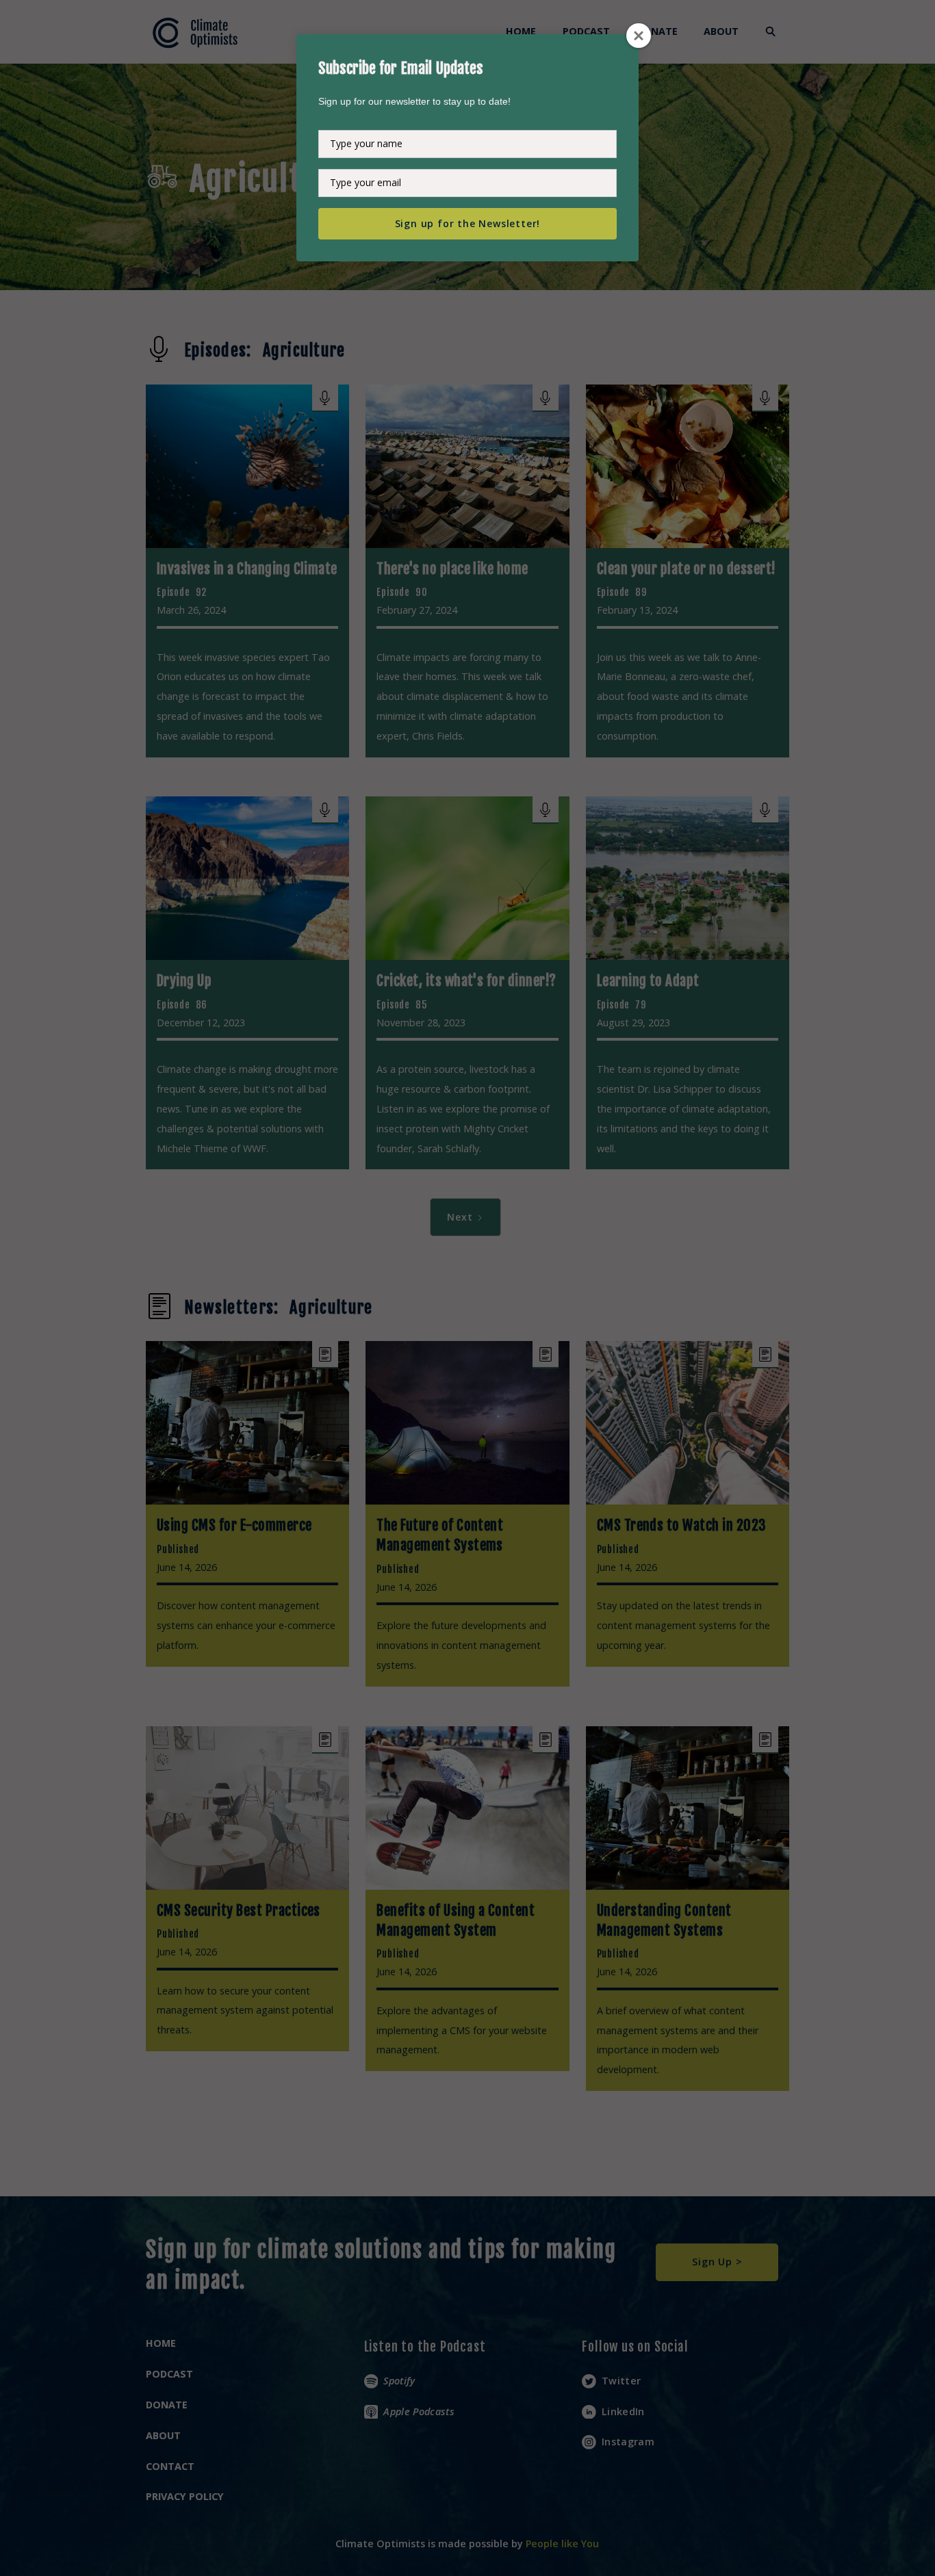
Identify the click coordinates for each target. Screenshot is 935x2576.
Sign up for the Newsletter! (468, 223)
